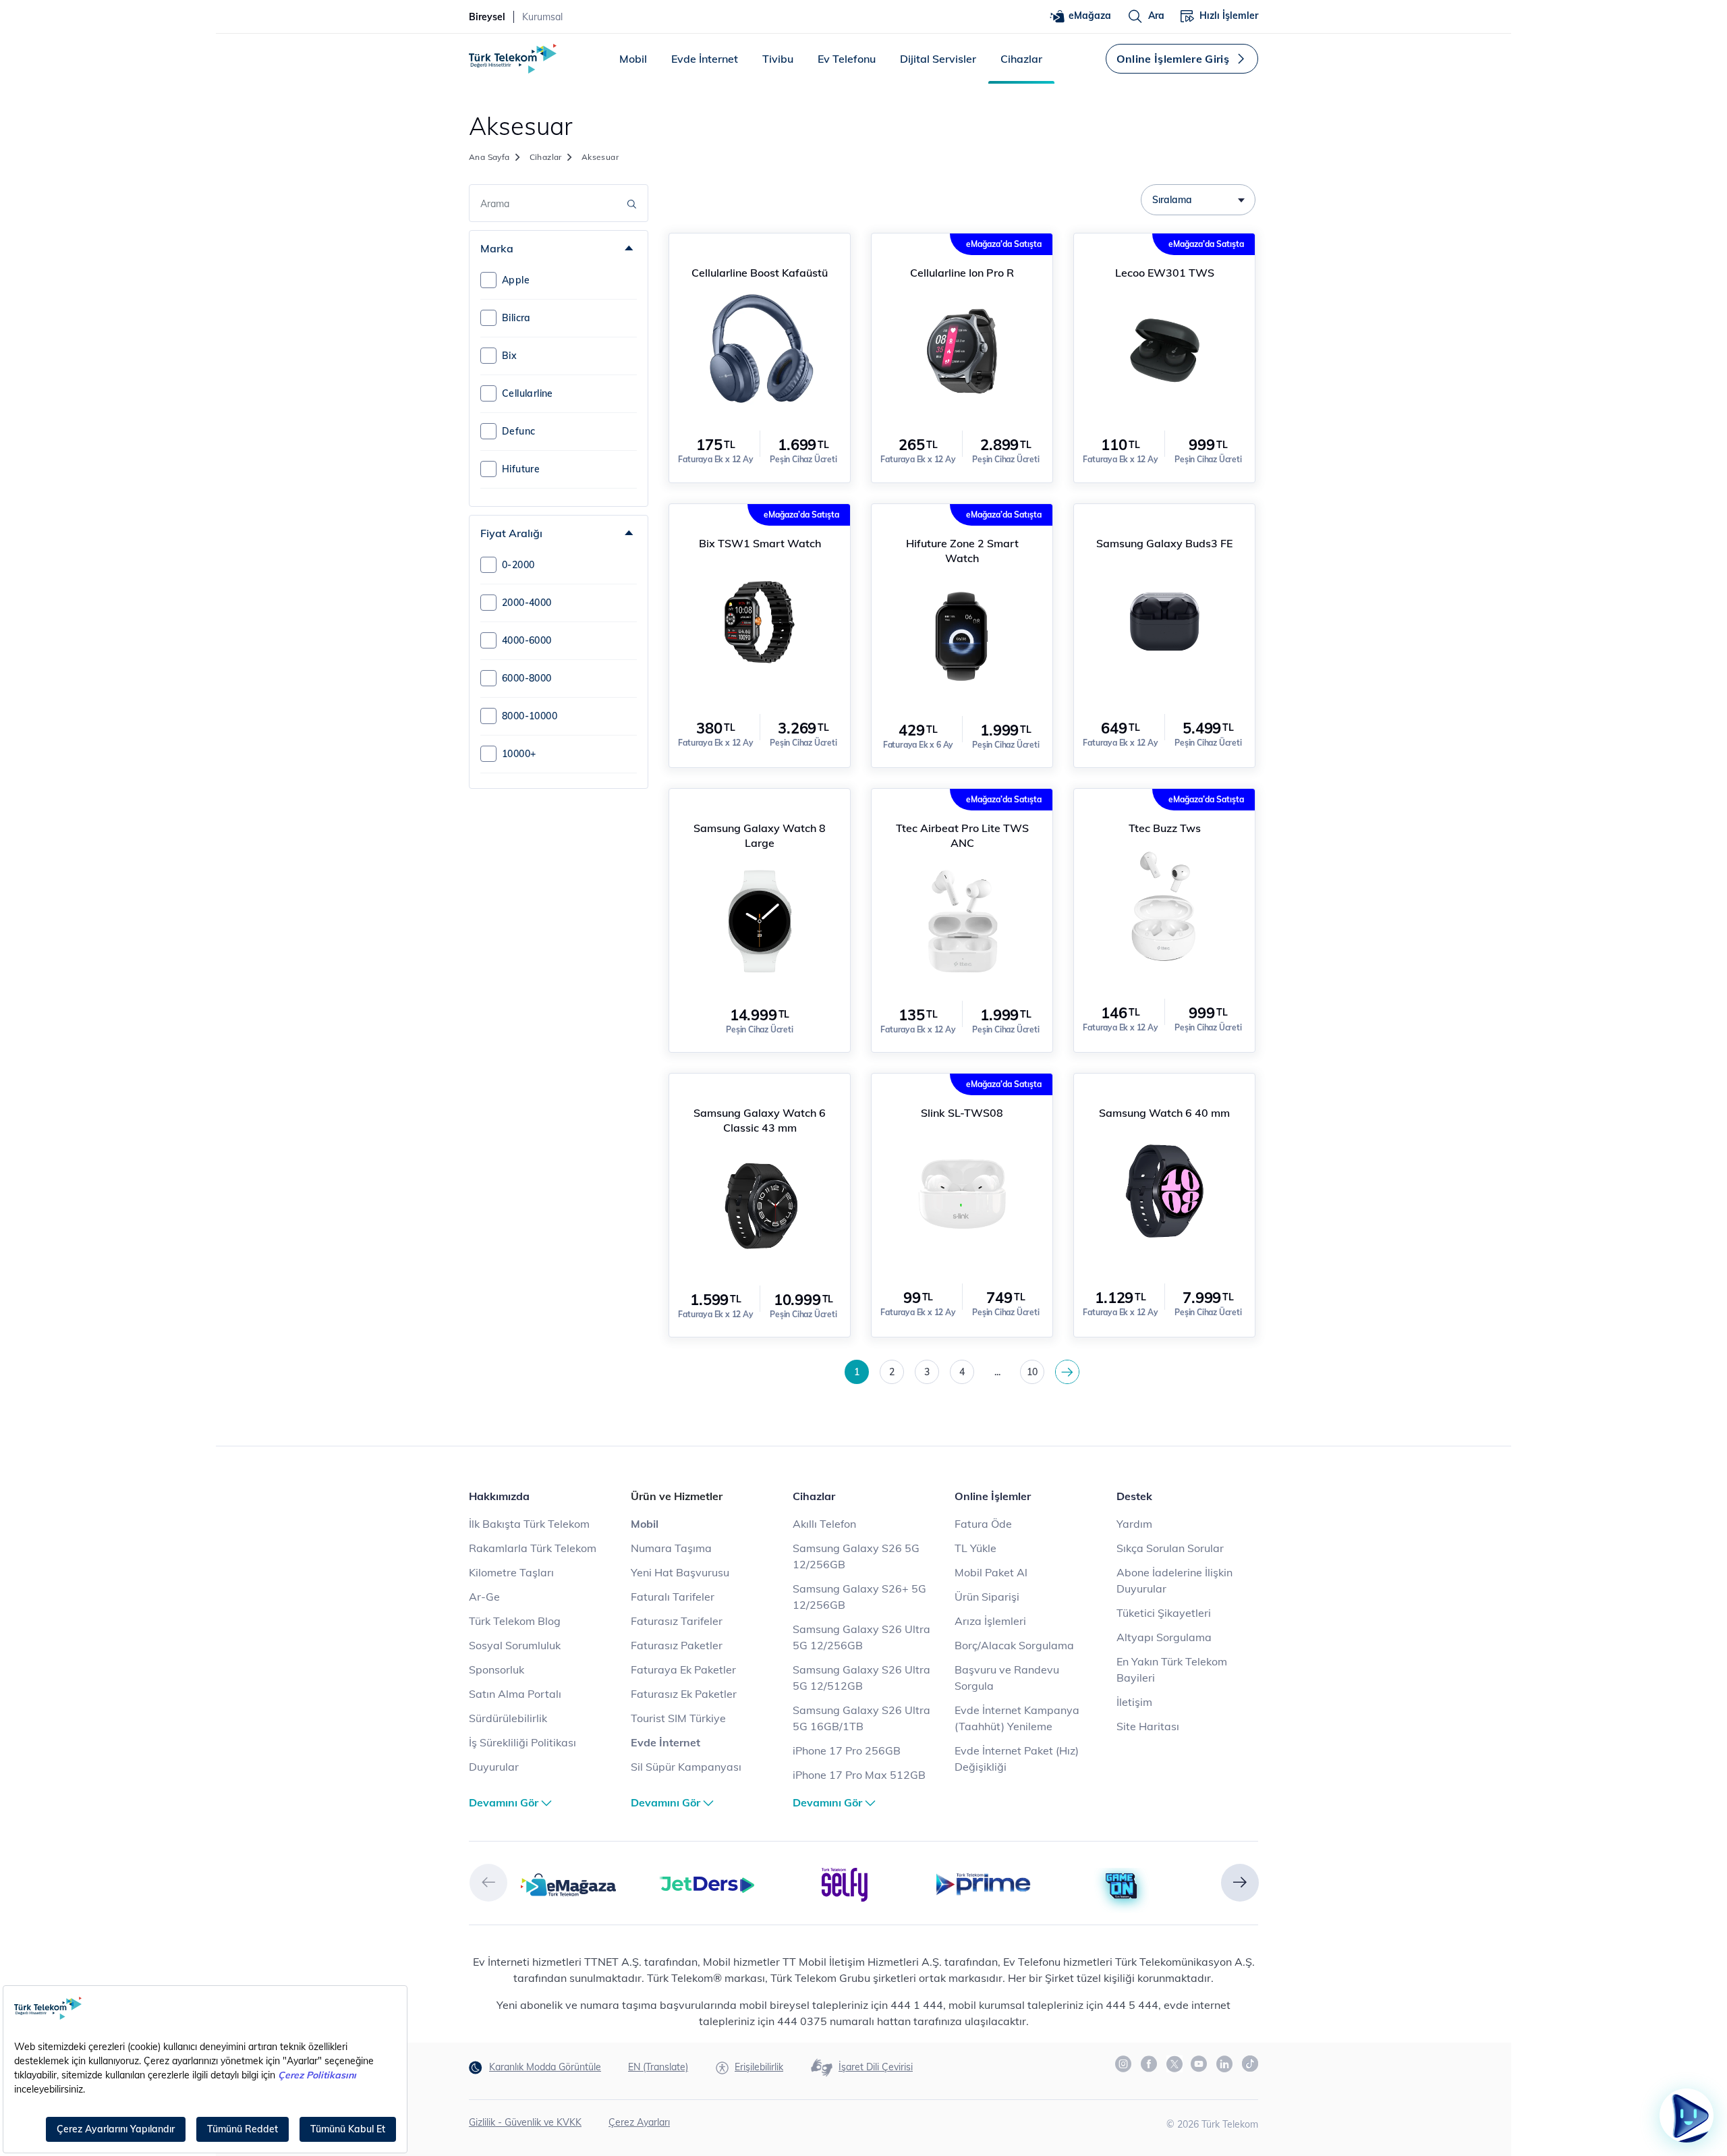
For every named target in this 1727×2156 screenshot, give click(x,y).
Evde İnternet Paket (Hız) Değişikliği (1017, 1759)
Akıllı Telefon (824, 1524)
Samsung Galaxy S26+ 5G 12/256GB (859, 1597)
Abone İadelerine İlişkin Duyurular (1174, 1580)
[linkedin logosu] (1225, 2064)
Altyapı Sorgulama (1164, 1637)
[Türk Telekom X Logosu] (1174, 2064)
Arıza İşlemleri (990, 1621)
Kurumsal (542, 17)
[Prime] (983, 1883)
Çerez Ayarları (639, 2122)
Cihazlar (1021, 59)
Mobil (633, 59)
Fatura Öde (983, 1524)
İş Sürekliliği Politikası (522, 1742)
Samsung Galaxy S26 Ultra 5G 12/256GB (861, 1637)
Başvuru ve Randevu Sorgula (1007, 1678)
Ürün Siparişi (987, 1597)
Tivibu (778, 59)
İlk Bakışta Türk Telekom (529, 1524)
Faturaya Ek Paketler (683, 1669)
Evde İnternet (705, 59)
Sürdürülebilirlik (508, 1718)
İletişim (1134, 1702)
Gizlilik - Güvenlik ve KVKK (525, 2122)
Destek (1134, 1496)
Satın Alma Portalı (515, 1694)
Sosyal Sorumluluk (515, 1645)
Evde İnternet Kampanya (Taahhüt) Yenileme (1017, 1718)
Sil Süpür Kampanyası (686, 1767)
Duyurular (494, 1767)
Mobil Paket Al (991, 1572)
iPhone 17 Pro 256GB (847, 1750)
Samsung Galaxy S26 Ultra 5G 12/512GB (861, 1678)
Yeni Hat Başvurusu (680, 1572)
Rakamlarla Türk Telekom (533, 1548)
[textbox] (1198, 200)
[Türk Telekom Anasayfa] (513, 59)
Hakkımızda (499, 1496)
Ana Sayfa (489, 157)
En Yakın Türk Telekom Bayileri (1172, 1669)
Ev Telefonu (847, 59)
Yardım (1134, 1524)
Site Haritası (1148, 1726)
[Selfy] (845, 1883)
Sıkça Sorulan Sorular (1170, 1548)
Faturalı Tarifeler (673, 1597)
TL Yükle (975, 1548)
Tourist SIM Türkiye (678, 1718)
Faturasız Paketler (677, 1645)
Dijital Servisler (938, 59)
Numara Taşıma (671, 1548)
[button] (488, 1883)
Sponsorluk (497, 1669)
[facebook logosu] (1150, 2064)
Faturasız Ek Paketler (684, 1694)
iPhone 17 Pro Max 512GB (859, 1775)
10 (1032, 1372)
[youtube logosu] (1199, 2064)
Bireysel (487, 17)
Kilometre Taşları (511, 1572)
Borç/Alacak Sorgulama (1014, 1645)
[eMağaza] (568, 1883)
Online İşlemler (993, 1496)
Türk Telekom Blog (515, 1621)
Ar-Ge (484, 1597)
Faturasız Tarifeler (677, 1621)
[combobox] (1198, 200)
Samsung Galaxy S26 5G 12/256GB (856, 1556)
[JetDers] (707, 1883)
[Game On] (1122, 1887)
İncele (759, 248)
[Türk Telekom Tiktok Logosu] (1250, 2064)
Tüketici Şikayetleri (1164, 1613)
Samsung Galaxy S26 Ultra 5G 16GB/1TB (861, 1718)
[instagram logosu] (1124, 2064)
